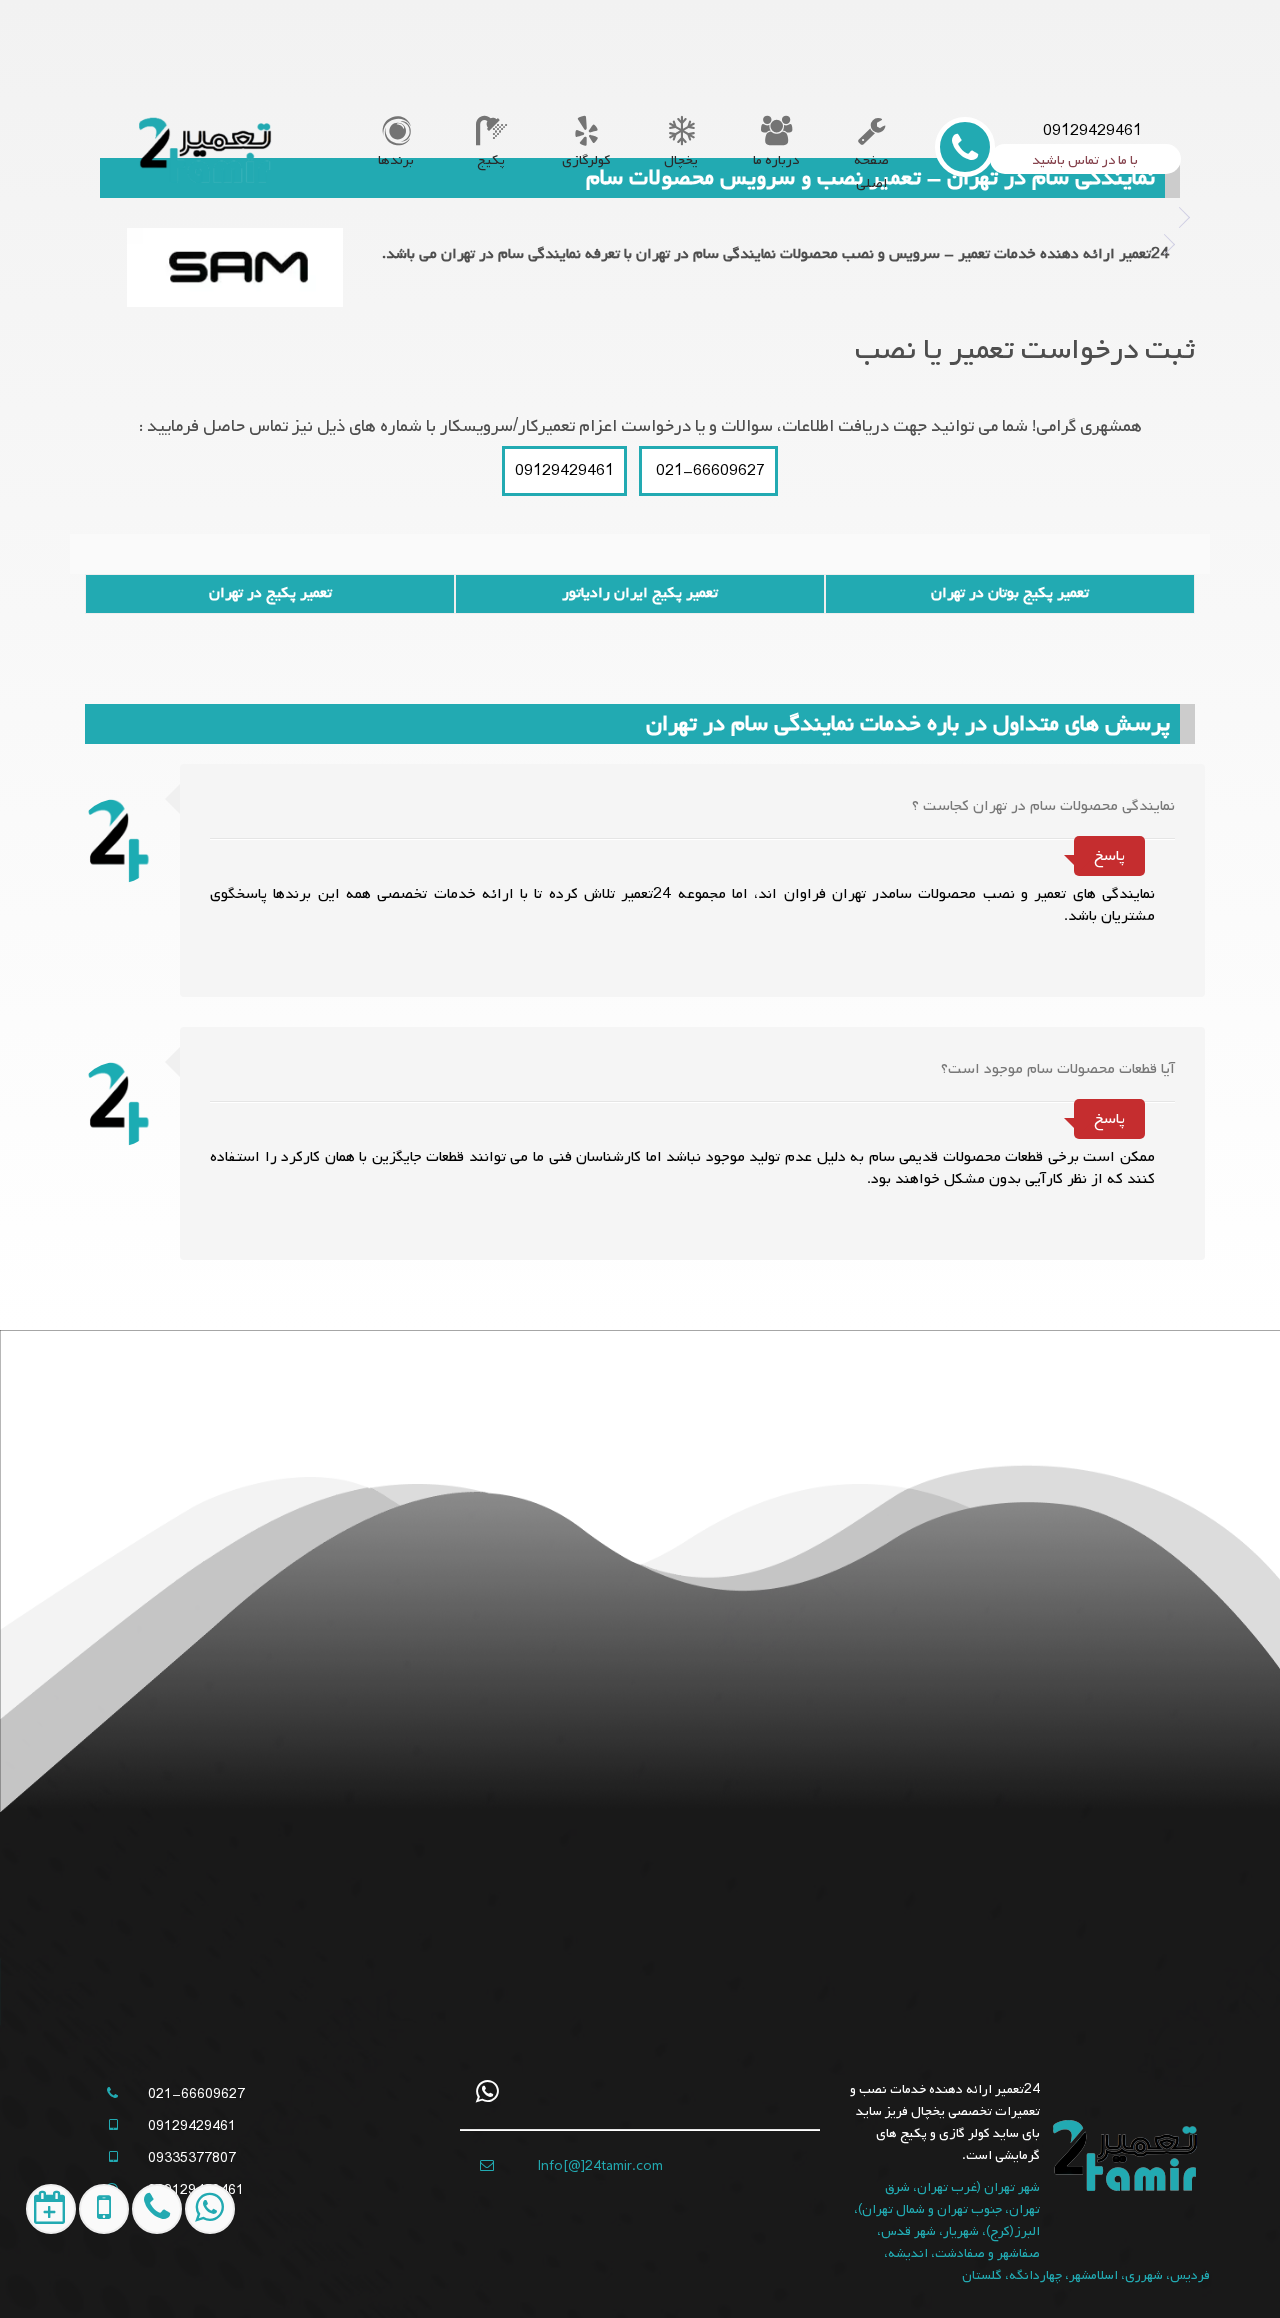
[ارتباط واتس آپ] (195, 2283)
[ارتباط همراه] (142, 2283)
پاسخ (1109, 856)
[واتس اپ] (487, 2091)
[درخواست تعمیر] (38, 2283)
